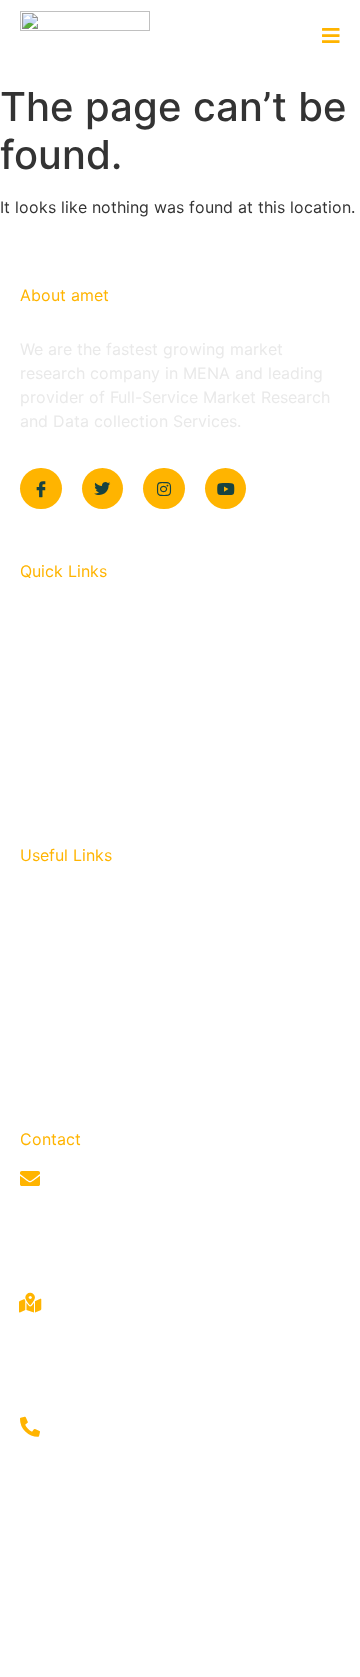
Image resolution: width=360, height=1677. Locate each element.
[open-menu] (323, 37)
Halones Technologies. (230, 1650)
